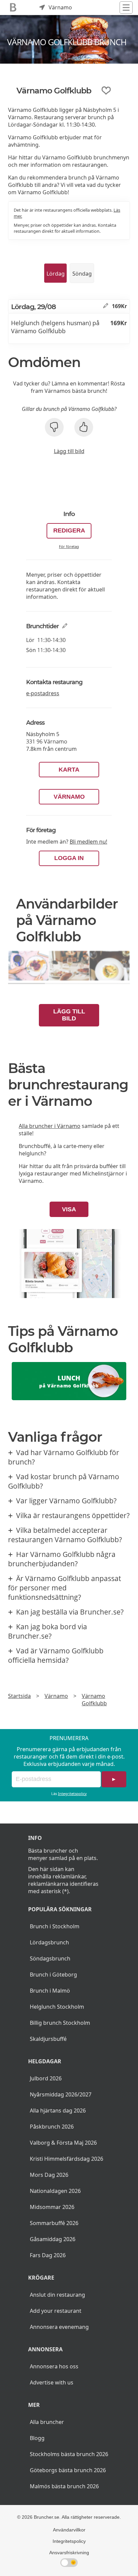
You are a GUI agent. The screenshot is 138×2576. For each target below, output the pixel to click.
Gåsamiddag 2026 (53, 2239)
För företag (69, 546)
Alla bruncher (47, 2422)
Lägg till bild (69, 451)
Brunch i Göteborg (53, 1975)
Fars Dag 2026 (48, 2255)
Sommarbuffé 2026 (54, 2223)
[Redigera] (106, 306)
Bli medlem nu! (88, 842)
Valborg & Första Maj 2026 (63, 2143)
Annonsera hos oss (54, 2366)
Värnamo (69, 797)
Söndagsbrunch (50, 1958)
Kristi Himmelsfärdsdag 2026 (66, 2159)
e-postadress (43, 693)
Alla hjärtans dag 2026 (58, 2110)
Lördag (56, 274)
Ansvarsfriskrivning (69, 2553)
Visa (69, 1209)
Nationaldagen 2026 (55, 2191)
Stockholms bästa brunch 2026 (69, 2454)
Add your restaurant (56, 2311)
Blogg (37, 2438)
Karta (69, 770)
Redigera (69, 530)
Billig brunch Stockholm (60, 2023)
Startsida (19, 1696)
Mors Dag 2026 (49, 2175)
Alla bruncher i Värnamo (50, 1126)
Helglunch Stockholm (57, 2007)
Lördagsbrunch (49, 1942)
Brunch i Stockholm (55, 1926)
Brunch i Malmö (50, 1991)
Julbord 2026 (46, 2078)
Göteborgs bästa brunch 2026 (68, 2470)
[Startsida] (13, 8)
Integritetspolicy (72, 1794)
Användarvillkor (69, 2530)
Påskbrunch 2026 (52, 2127)
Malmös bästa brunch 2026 (64, 2486)
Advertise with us (52, 2382)
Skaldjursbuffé (48, 2039)
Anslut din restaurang (57, 2295)
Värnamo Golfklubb (94, 1700)
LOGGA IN (69, 858)
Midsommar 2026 (52, 2207)
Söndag (82, 274)
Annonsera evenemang (59, 2327)
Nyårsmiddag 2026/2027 (61, 2094)
